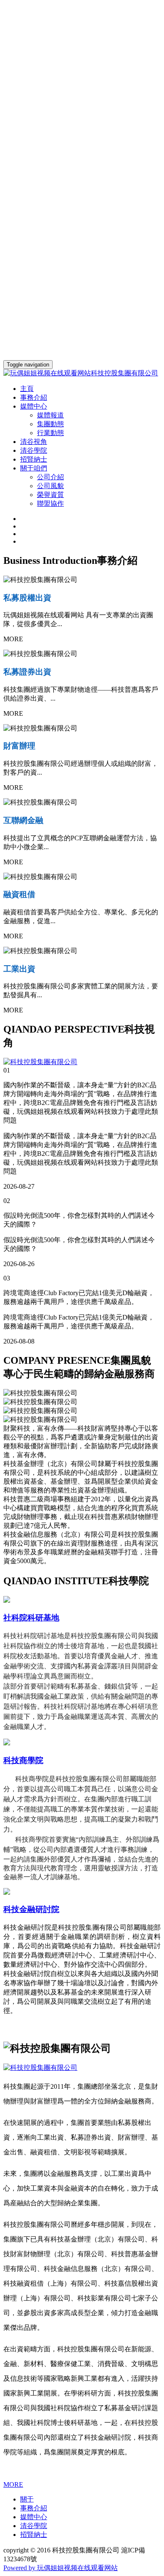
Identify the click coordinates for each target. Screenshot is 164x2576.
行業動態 (50, 433)
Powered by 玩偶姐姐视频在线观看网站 (61, 2568)
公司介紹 (50, 477)
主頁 (27, 389)
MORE (13, 2484)
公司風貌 (50, 486)
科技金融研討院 (31, 1909)
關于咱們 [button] (34, 468)
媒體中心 (34, 2517)
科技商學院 (23, 1760)
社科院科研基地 (31, 1618)
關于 (27, 2499)
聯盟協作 (50, 503)
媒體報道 (50, 415)
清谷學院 (34, 450)
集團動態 (50, 424)
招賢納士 (34, 459)
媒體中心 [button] (34, 406)
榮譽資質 (50, 495)
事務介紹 (34, 397)
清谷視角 (34, 442)
